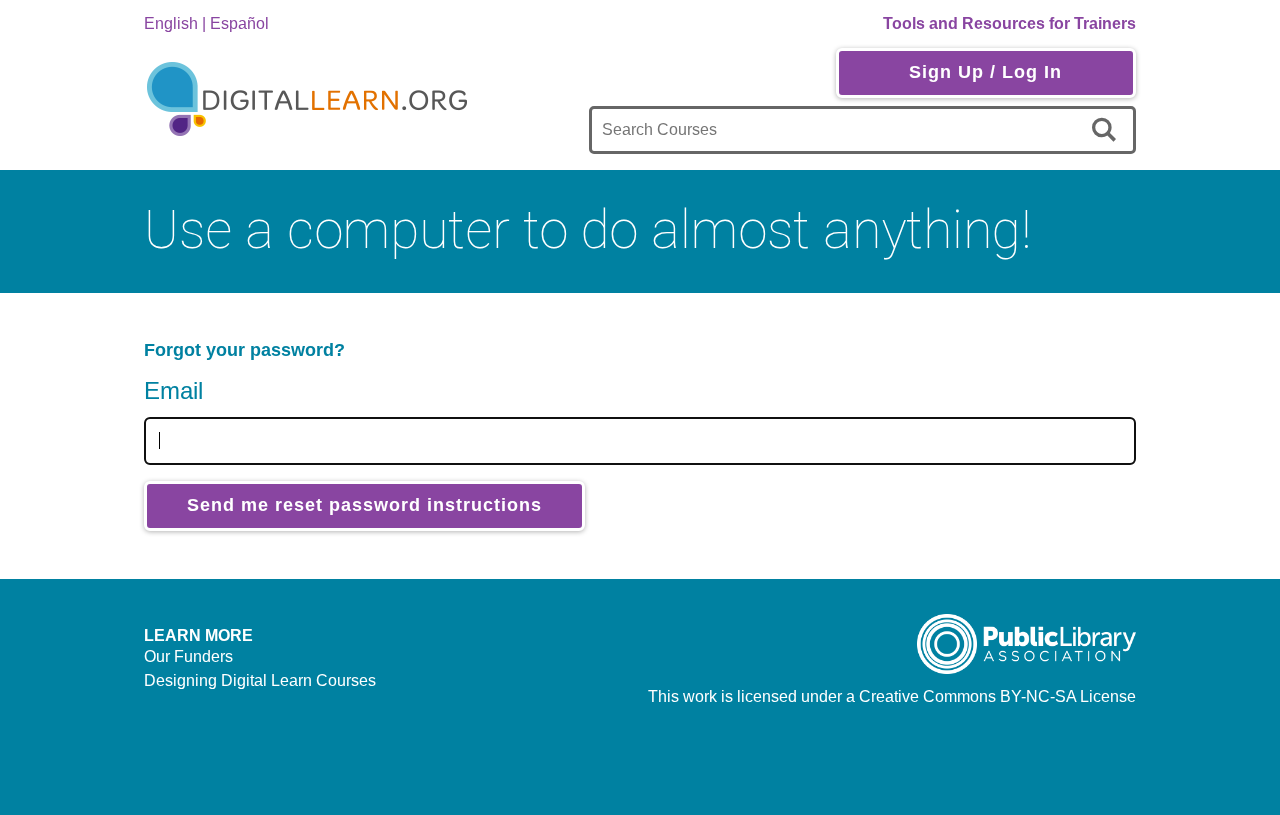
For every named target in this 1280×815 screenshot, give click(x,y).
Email (173, 390)
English (171, 23)
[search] (1107, 130)
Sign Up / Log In (985, 72)
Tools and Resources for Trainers (1009, 23)
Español (239, 23)
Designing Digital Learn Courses (260, 680)
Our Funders (188, 656)
